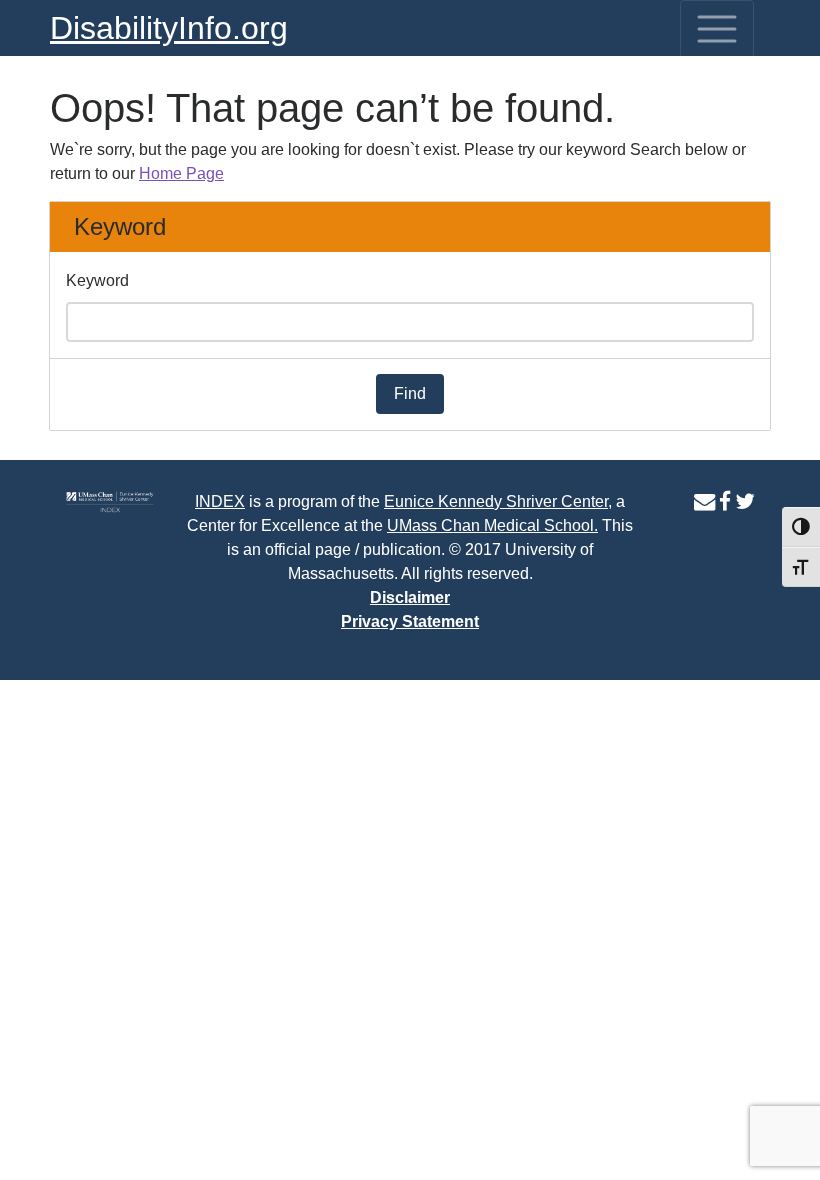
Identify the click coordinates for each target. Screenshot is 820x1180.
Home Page (181, 173)
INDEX (220, 501)
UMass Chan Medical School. (492, 525)
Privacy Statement (410, 621)
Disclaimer (410, 597)
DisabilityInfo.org (169, 28)
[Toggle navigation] (717, 29)
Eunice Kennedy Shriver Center (496, 501)
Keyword (97, 280)
